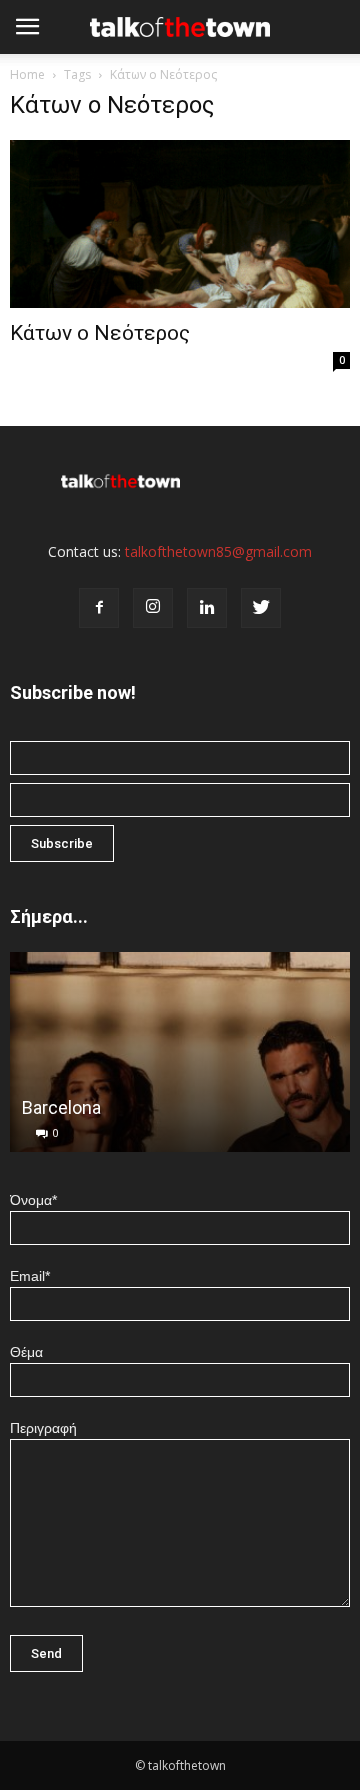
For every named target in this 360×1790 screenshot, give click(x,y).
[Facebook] (99, 608)
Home (27, 74)
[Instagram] (153, 608)
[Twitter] (261, 608)
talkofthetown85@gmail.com (218, 551)
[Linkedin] (207, 608)
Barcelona (61, 1107)
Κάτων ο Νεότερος (100, 333)
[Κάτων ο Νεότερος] (180, 224)
